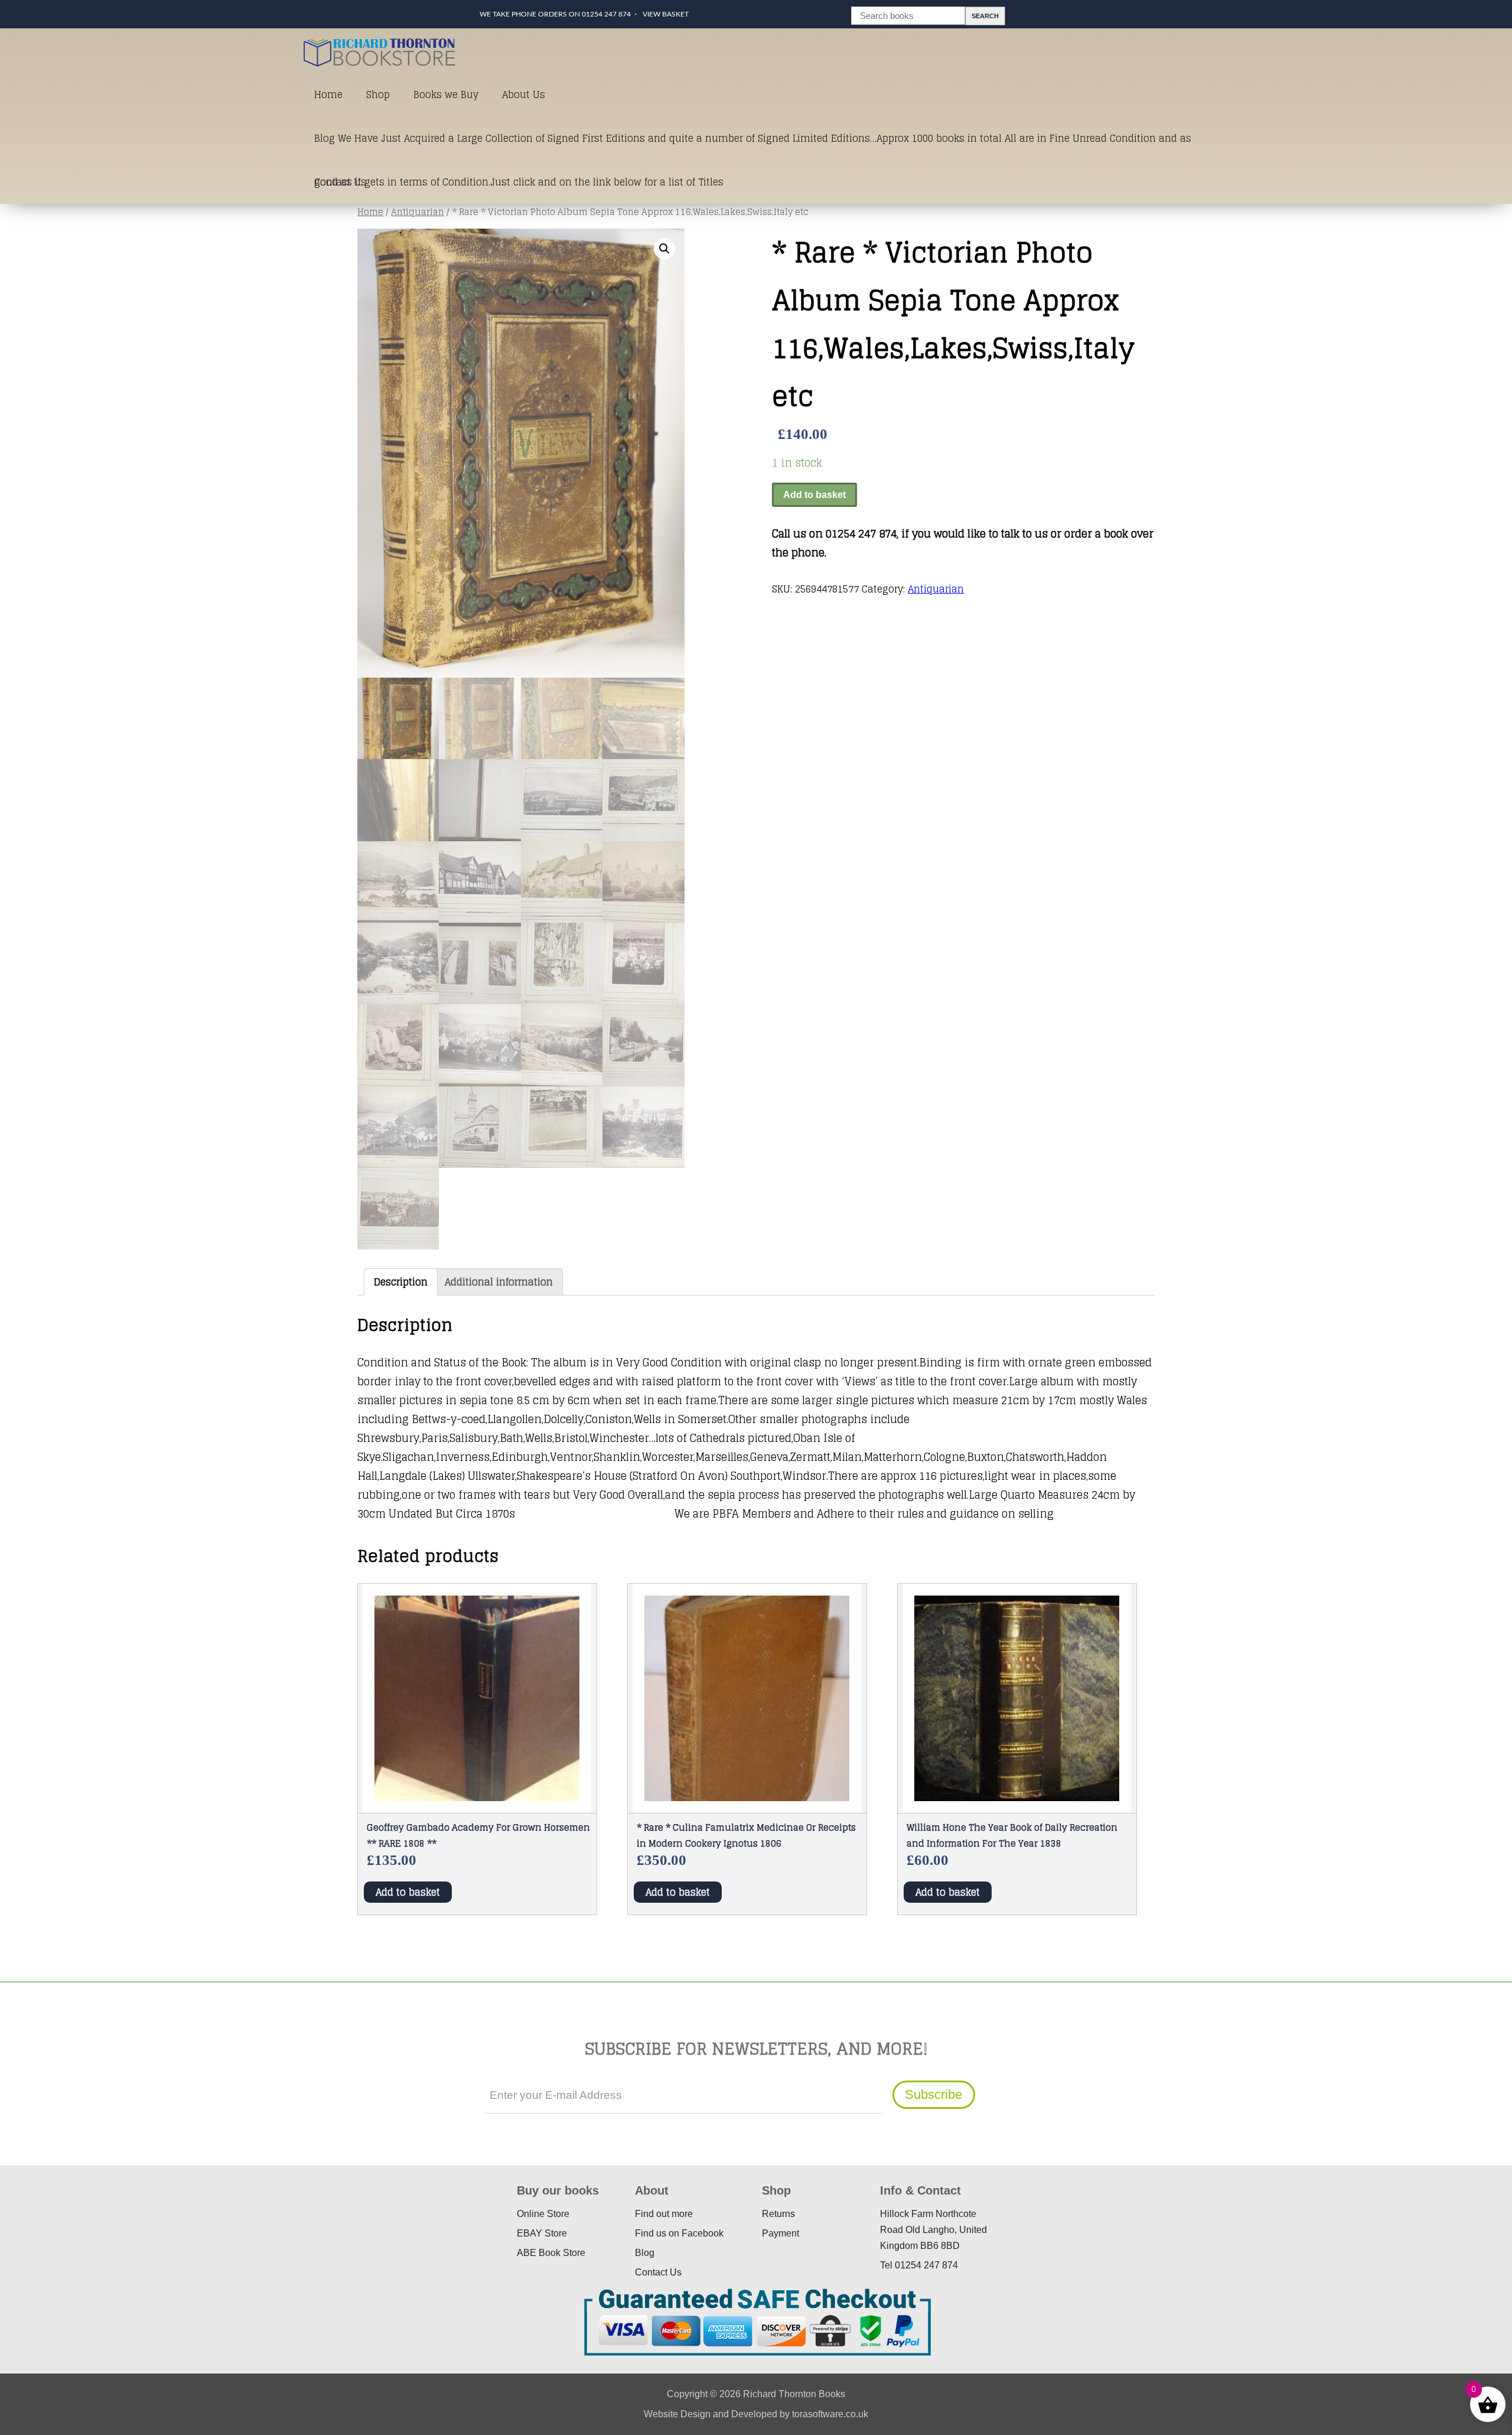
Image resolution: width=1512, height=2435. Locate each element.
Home (328, 95)
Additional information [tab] (499, 1282)
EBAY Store (542, 2233)
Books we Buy (446, 95)
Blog (645, 2253)
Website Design (677, 2414)
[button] (664, 249)
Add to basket (814, 495)
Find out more (664, 2214)
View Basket (666, 14)
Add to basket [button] (408, 1892)
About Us (524, 95)
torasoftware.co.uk (830, 2414)
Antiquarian (418, 212)
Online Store (543, 2214)
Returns (778, 2214)
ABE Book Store (551, 2253)
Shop (378, 95)
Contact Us (340, 182)
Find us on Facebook (679, 2233)
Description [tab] (401, 1282)
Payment (781, 2233)
